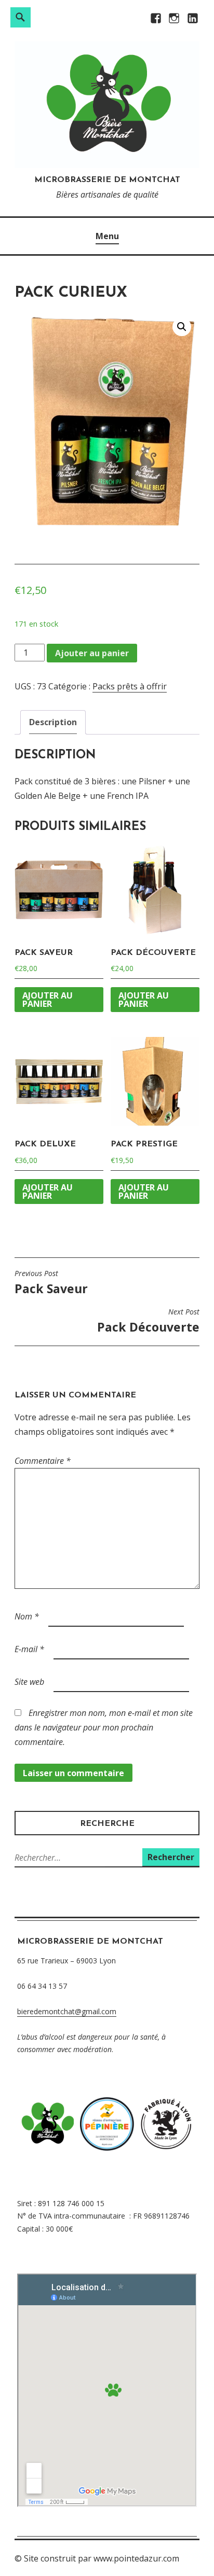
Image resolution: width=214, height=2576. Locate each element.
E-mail (29, 1649)
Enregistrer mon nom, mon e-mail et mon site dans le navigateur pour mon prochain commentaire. (104, 1727)
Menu (107, 236)
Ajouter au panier (92, 653)
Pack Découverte (148, 1321)
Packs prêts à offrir (130, 686)
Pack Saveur (51, 1283)
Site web (29, 1682)
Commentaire (43, 1461)
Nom (27, 1616)
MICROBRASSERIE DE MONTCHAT (107, 180)
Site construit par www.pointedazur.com (102, 2558)
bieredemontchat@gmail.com (67, 2011)
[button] (182, 327)
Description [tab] (53, 722)
